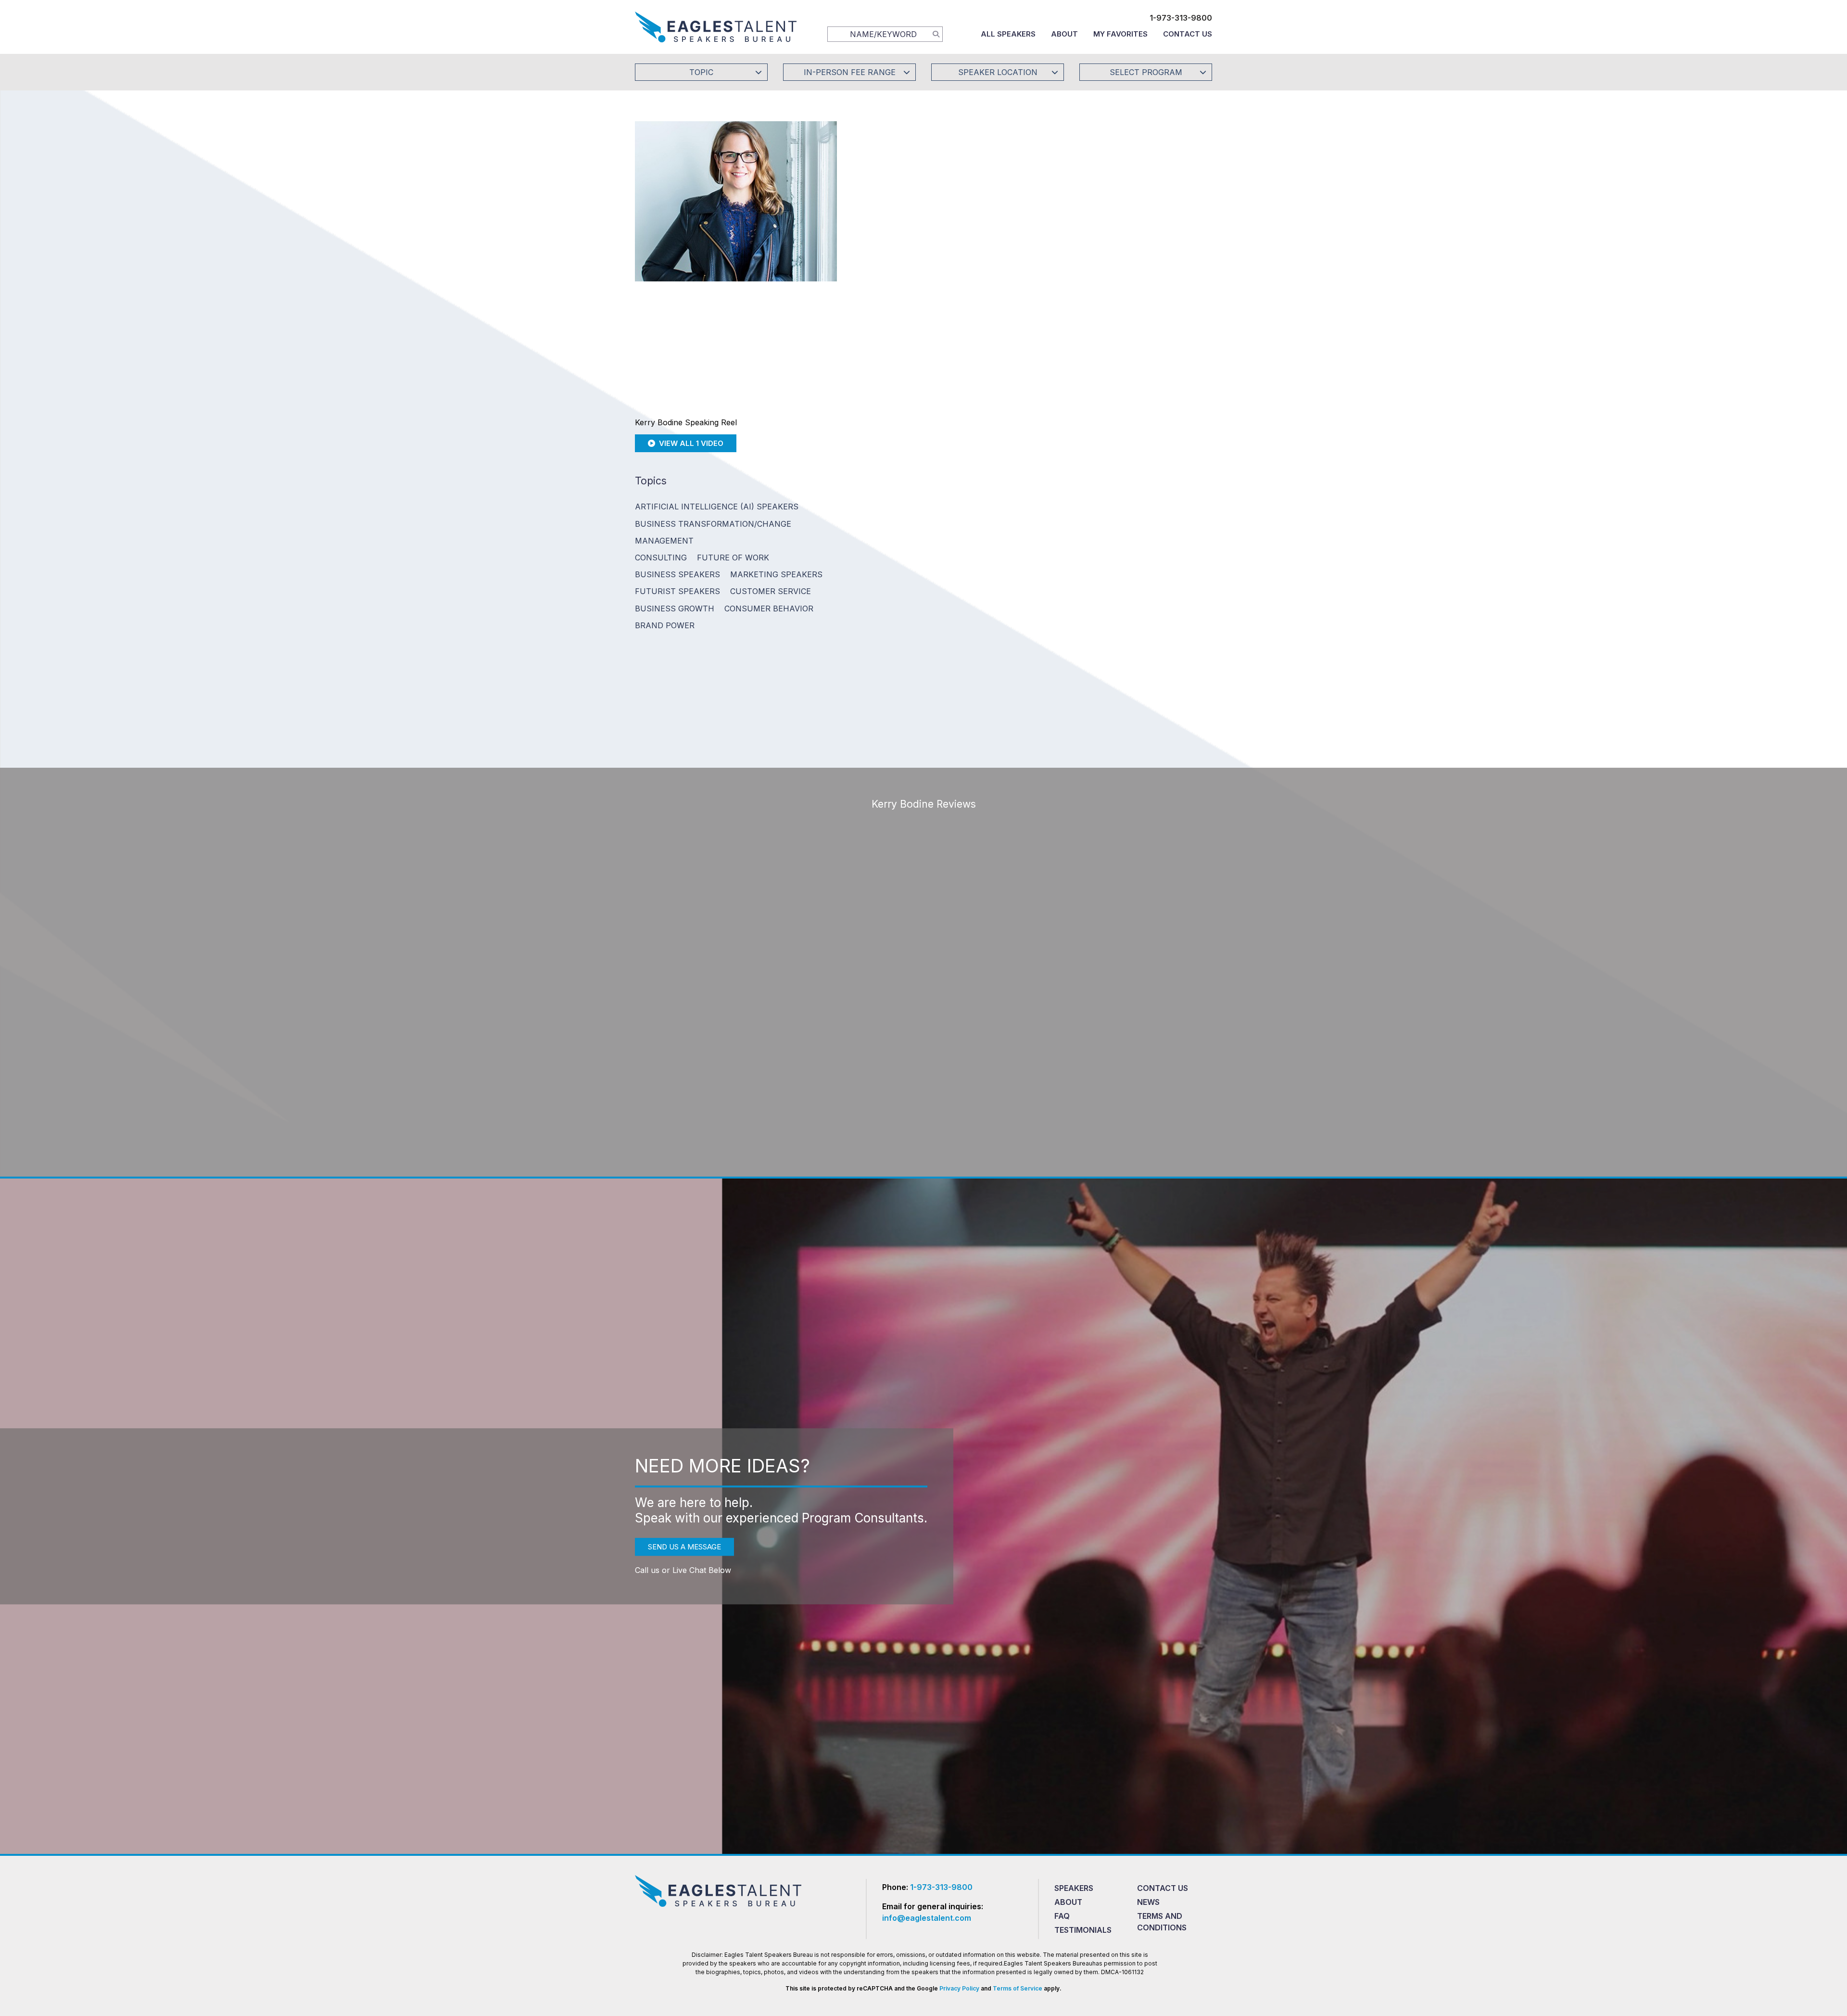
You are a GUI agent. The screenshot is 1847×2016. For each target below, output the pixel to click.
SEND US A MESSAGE (684, 1547)
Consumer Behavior (769, 609)
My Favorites (1120, 34)
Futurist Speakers (677, 591)
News (1148, 1902)
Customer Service (771, 591)
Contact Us (1188, 34)
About (1064, 34)
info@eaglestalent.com (927, 1918)
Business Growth (675, 609)
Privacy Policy (959, 1988)
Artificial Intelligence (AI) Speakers (717, 507)
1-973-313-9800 (1181, 18)
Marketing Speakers (776, 574)
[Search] (936, 34)
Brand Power (665, 625)
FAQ (1062, 1916)
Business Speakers (677, 574)
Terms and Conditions (1162, 1922)
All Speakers (1008, 34)
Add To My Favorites (919, 199)
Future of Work (733, 558)
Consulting (661, 558)
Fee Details (882, 263)
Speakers (1074, 1888)
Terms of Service (1018, 1988)
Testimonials (1083, 1930)
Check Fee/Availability (1037, 199)
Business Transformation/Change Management (713, 532)
